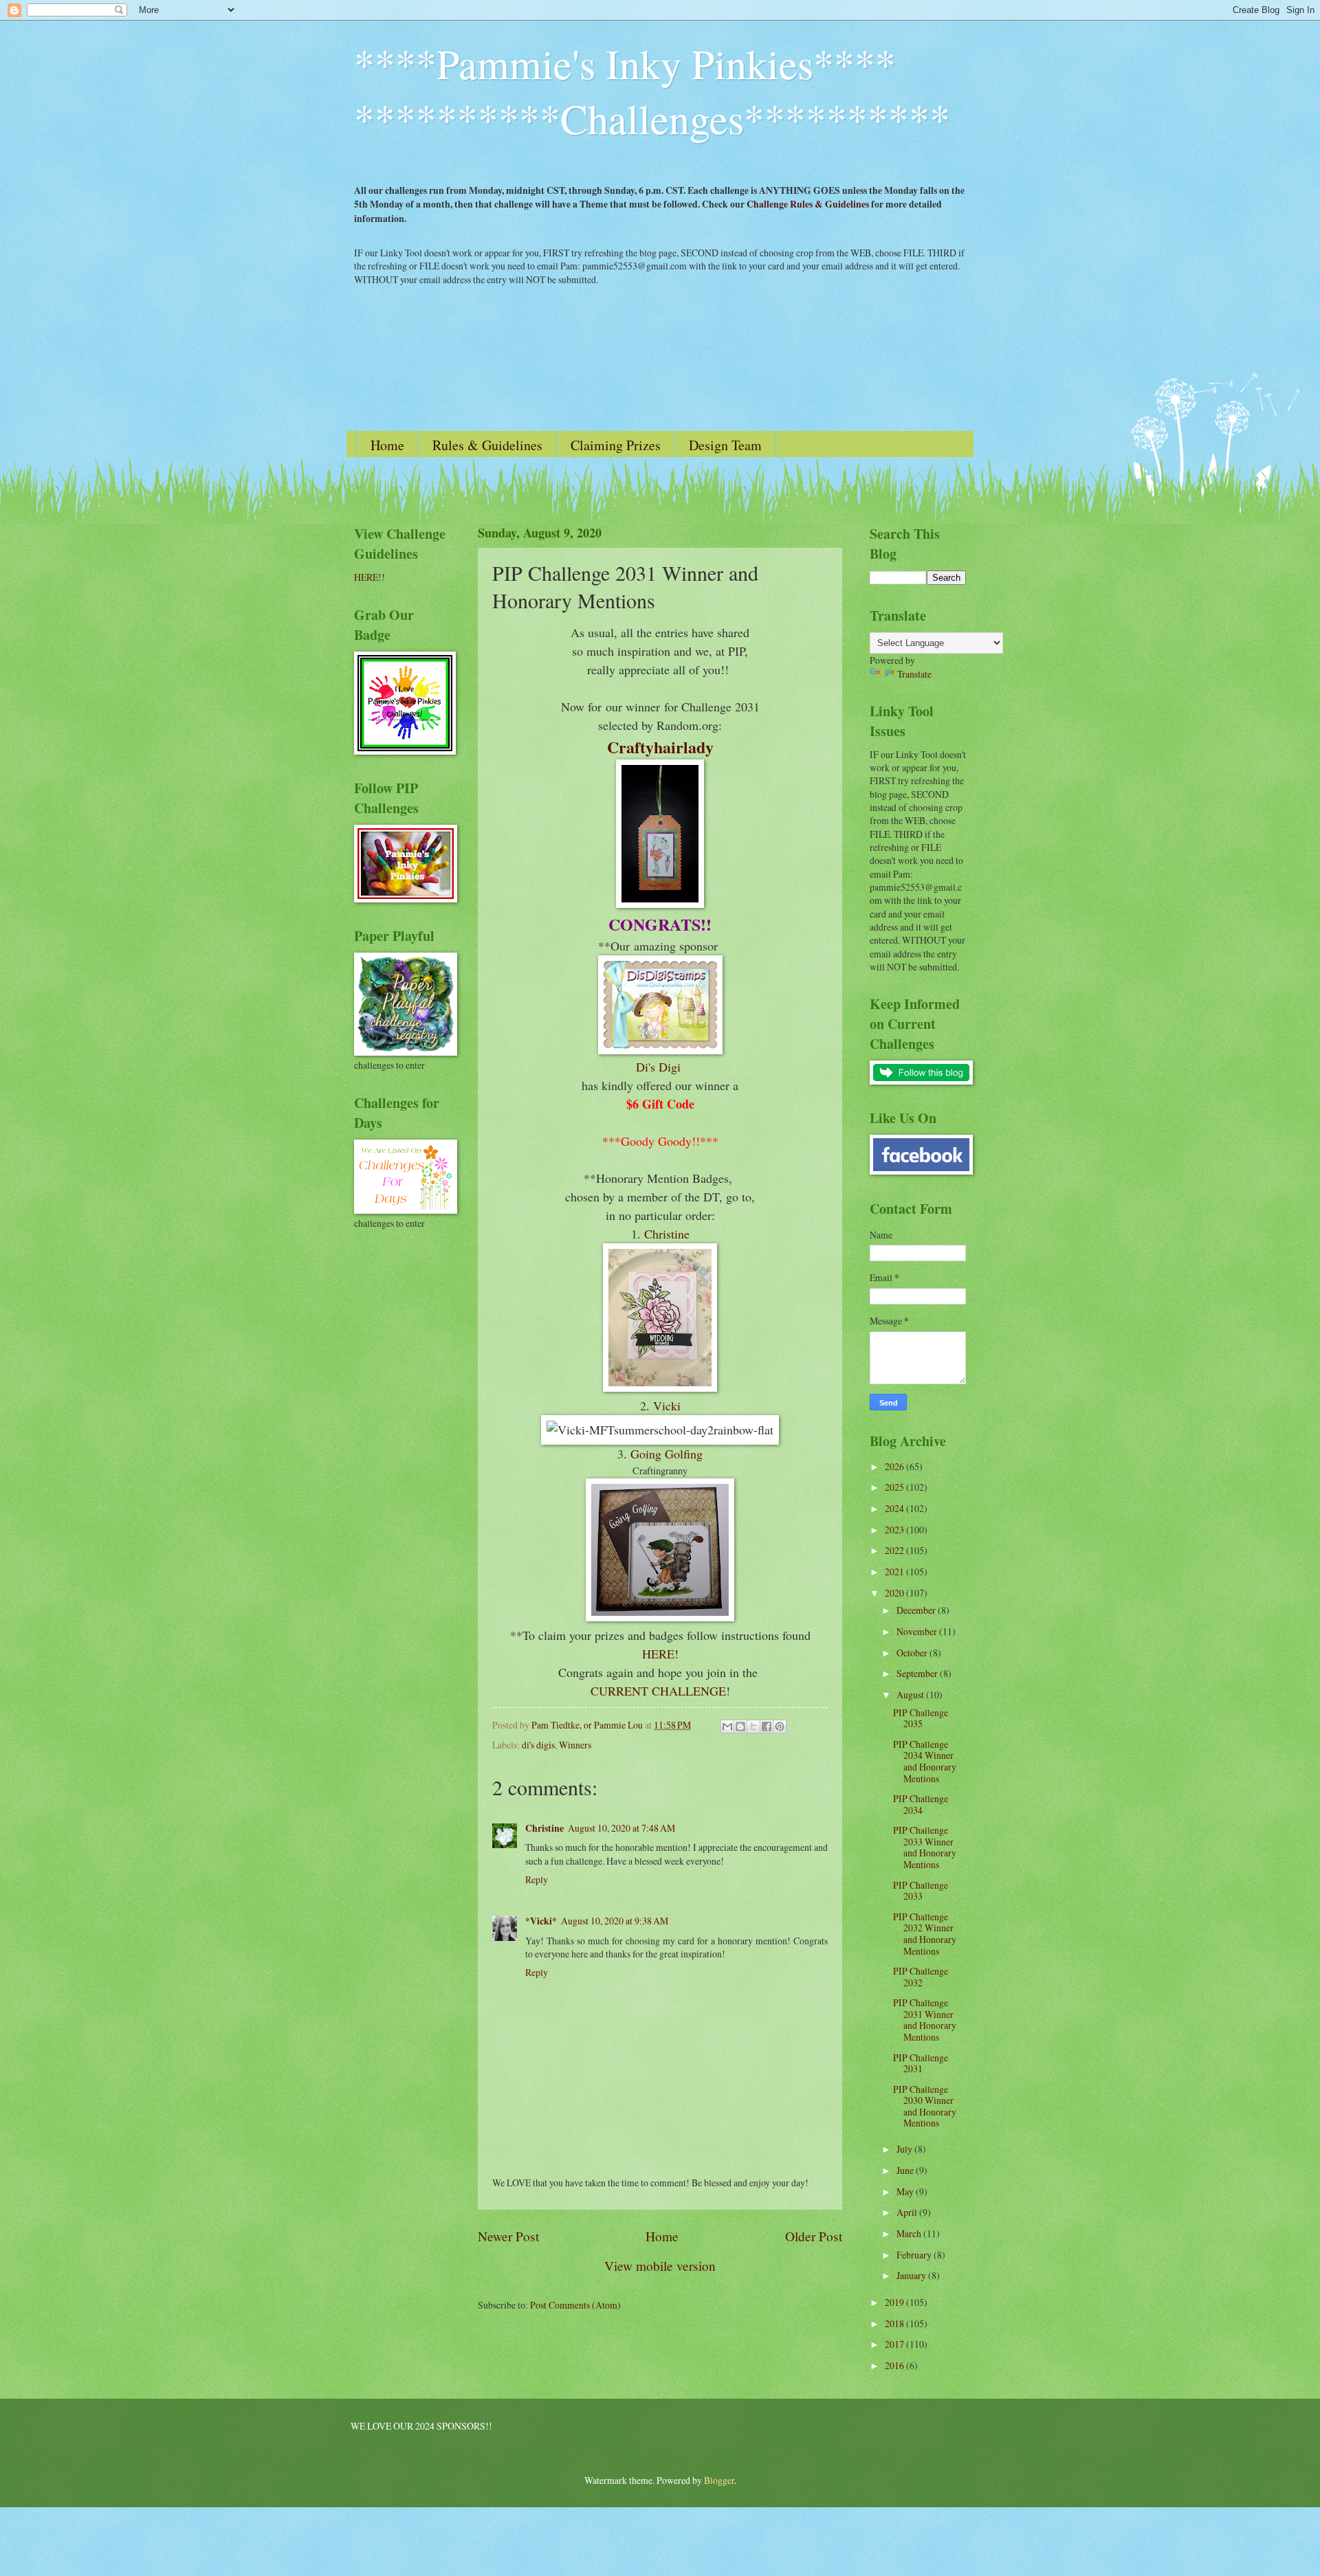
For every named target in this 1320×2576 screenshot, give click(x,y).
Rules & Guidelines (487, 445)
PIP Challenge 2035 (921, 1718)
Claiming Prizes (616, 445)
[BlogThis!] (740, 1726)
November (918, 1631)
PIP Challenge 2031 (921, 2063)
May (906, 2191)
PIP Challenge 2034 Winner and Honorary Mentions (925, 1761)
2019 (895, 2302)
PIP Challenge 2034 (921, 1804)
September (918, 1673)
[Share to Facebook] (767, 1726)
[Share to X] (753, 1726)
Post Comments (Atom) (575, 2305)
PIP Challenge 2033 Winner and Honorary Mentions (925, 1847)
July (905, 2149)
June (906, 2170)
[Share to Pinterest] (780, 1726)
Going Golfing (667, 1454)
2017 (895, 2344)
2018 (895, 2323)
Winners (575, 1745)
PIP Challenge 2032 (921, 1977)
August (911, 1695)
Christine (667, 1234)
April (908, 2212)
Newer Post (508, 2236)
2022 (895, 1550)
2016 (895, 2365)
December (917, 1610)
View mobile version (660, 2266)
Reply (537, 1879)
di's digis (538, 1745)
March (910, 2233)
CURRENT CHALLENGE (658, 1691)
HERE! (660, 1654)
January (912, 2275)
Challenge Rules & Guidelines (808, 204)
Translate (914, 674)
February (915, 2255)
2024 (895, 1508)
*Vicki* (541, 1921)
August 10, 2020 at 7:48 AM (621, 1828)
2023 (895, 1530)
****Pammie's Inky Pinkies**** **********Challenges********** (652, 91)
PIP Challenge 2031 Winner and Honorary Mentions (925, 2020)
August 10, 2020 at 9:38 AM (615, 1921)
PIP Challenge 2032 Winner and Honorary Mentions (925, 1934)
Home (387, 445)
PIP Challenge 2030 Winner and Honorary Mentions (925, 2106)
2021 (895, 1572)
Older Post (814, 2236)
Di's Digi (660, 1067)
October (913, 1653)
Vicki (667, 1406)
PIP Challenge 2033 (921, 1891)
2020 (895, 1593)
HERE (366, 577)
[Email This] (727, 1726)
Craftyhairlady (660, 747)
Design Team (725, 445)
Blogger (719, 2480)
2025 (895, 1487)
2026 (895, 1466)
